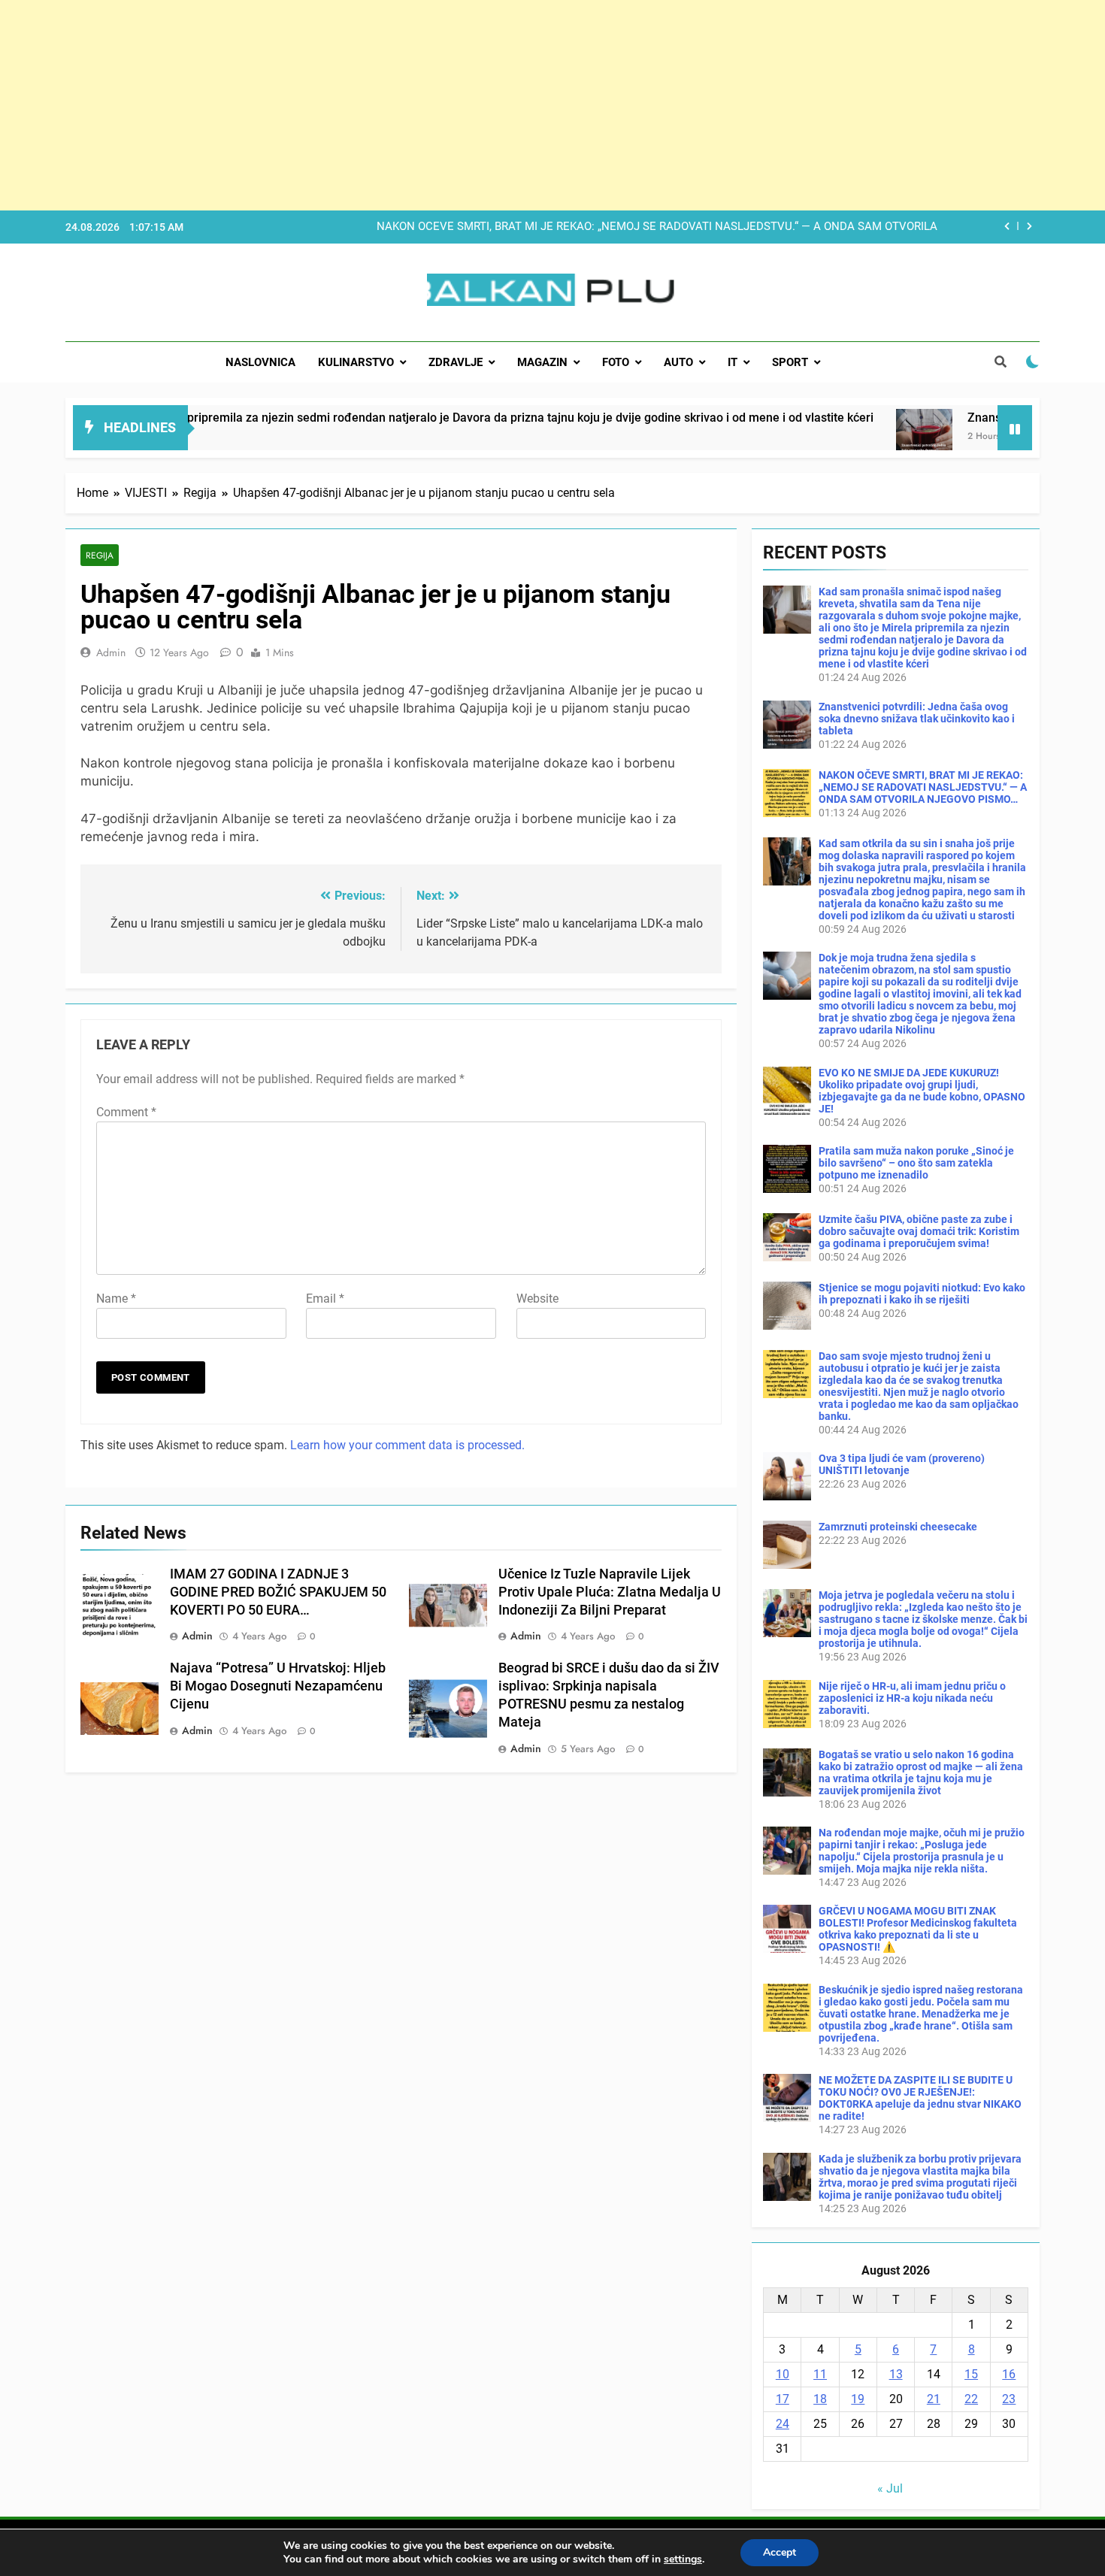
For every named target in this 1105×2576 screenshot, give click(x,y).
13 (896, 2374)
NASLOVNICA (260, 362)
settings (683, 2559)
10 (783, 2374)
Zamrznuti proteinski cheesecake (898, 1527)
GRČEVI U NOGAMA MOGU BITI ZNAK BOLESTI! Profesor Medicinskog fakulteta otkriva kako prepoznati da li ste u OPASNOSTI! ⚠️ (918, 1929)
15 (971, 2374)
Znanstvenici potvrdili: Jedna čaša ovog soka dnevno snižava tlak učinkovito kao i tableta (917, 719)
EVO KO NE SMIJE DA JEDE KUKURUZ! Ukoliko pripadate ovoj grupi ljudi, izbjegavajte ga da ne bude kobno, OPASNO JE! (922, 1091)
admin (111, 652)
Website (537, 1299)
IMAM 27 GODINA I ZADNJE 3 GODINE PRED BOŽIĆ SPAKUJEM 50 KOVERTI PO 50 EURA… (278, 1592)
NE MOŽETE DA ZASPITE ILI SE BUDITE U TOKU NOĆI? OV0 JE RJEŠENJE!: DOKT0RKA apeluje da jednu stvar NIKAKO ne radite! (920, 2098)
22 (971, 2399)
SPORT (790, 362)
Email (325, 1299)
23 (1009, 2399)
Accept (780, 2552)
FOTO (616, 362)
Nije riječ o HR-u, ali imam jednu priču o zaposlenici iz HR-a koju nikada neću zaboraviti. (912, 1698)
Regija (100, 555)
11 (820, 2374)
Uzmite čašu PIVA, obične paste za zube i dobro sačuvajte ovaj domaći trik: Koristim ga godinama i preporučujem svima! (919, 1231)
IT (733, 362)
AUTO (678, 362)
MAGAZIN (542, 362)
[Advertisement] (451, 105)
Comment (126, 1112)
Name (116, 1299)
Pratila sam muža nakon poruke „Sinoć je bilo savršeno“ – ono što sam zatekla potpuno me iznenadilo (916, 1163)
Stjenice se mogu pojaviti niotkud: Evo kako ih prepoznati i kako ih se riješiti (922, 1294)
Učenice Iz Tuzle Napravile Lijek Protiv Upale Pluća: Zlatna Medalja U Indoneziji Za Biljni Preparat (610, 1592)
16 (1009, 2374)
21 (934, 2399)
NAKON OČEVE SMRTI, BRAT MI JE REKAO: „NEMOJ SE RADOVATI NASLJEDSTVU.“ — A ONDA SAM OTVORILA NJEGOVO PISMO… (657, 227)
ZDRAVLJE (456, 362)
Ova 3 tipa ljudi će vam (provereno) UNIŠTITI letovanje (902, 1464)
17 (783, 2399)
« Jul (890, 2488)
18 (820, 2399)
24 (783, 2424)
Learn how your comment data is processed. (407, 1445)
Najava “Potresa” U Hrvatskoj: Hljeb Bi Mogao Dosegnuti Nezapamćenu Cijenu (278, 1686)
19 (858, 2399)
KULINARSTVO (356, 362)
